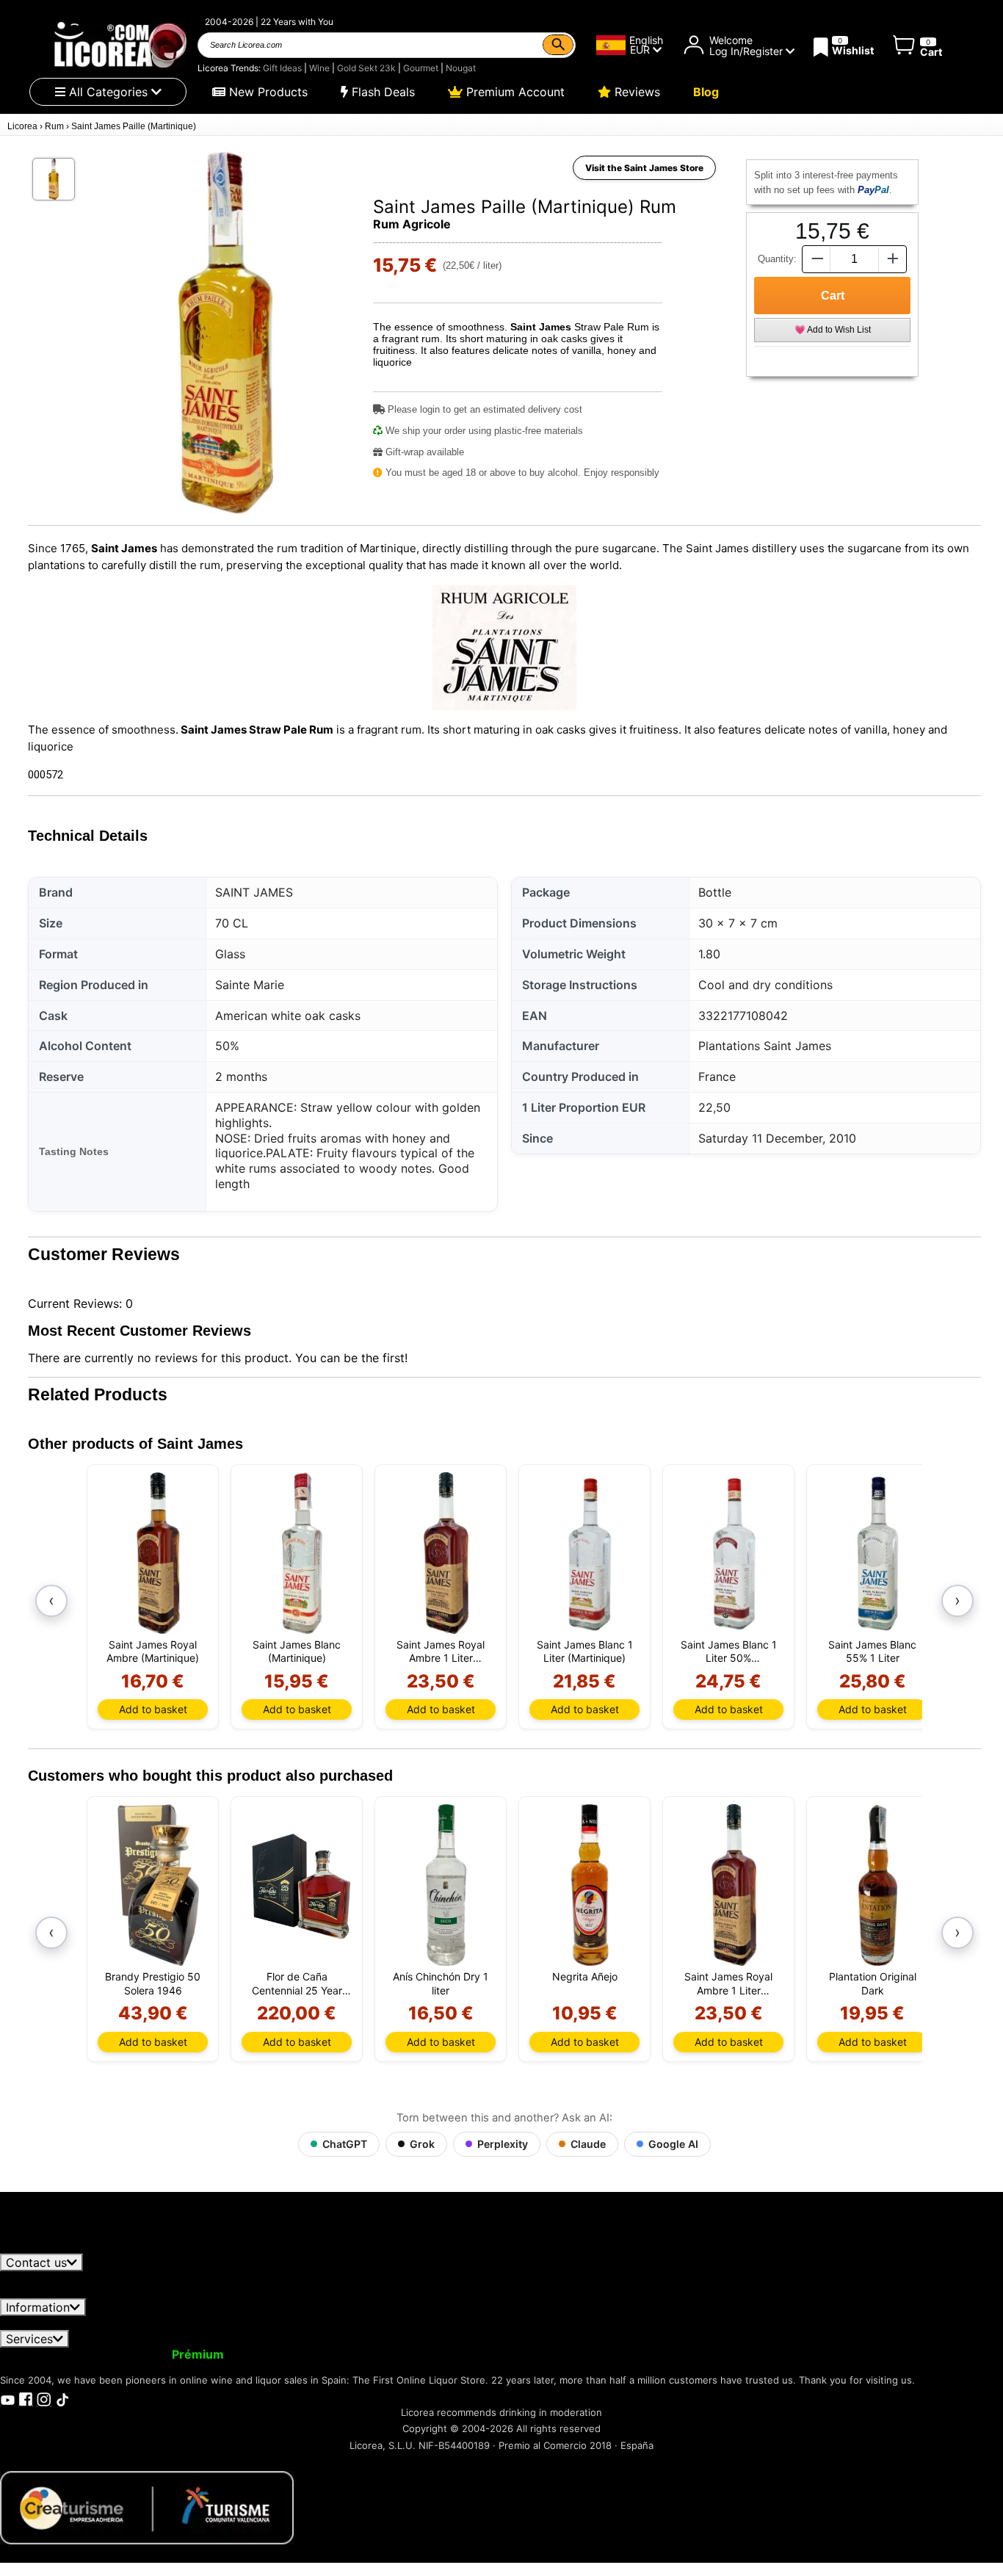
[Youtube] (7, 2398)
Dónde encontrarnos (663, 2323)
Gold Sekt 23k (366, 68)
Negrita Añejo (585, 1976)
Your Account (48, 2354)
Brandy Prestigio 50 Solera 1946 (153, 1983)
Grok (422, 2144)
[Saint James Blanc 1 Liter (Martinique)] (590, 1553)
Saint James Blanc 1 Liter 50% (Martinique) (729, 1651)
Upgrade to (164, 2354)
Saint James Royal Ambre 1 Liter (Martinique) (441, 1651)
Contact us (36, 2262)
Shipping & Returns (276, 2323)
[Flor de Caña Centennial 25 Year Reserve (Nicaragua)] (302, 1885)
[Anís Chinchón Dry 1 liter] (446, 1885)
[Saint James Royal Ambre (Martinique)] (158, 1553)
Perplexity (503, 2144)
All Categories (108, 92)
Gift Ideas (282, 68)
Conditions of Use (59, 2323)
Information (38, 2307)
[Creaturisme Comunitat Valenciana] (147, 2506)
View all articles (56, 2246)
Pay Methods (459, 2323)
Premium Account (514, 92)
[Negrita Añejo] (590, 1885)
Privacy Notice (164, 2323)
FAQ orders (374, 2323)
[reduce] (816, 259)
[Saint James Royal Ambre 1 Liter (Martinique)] (446, 1553)
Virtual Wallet (276, 2354)
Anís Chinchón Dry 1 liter (441, 1983)
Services (29, 2339)
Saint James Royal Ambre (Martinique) (153, 1651)
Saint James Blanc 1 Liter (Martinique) (585, 1651)
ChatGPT (345, 2144)
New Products (267, 92)
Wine (319, 68)
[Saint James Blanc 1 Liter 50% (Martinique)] (734, 1553)
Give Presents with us (389, 2354)
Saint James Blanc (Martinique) (297, 1651)
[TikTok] (62, 2398)
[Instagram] (44, 2398)
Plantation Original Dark (873, 1983)
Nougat (461, 68)
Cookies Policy (552, 2323)
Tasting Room (626, 2354)
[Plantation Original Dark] (878, 1885)
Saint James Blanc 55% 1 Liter (872, 1651)
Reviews (636, 92)
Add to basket (153, 1709)
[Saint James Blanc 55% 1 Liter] (878, 1553)
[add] (893, 259)
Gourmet (421, 68)
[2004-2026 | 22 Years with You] (119, 45)
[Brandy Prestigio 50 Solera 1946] (158, 1885)
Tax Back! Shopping (523, 2354)
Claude (588, 2144)
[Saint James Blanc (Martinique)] (302, 1553)
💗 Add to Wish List (833, 330)
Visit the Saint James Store (644, 168)
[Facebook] (26, 2398)
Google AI (673, 2144)
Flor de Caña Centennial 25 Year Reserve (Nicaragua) (297, 1983)
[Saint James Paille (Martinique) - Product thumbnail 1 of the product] (54, 179)
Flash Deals (381, 92)
